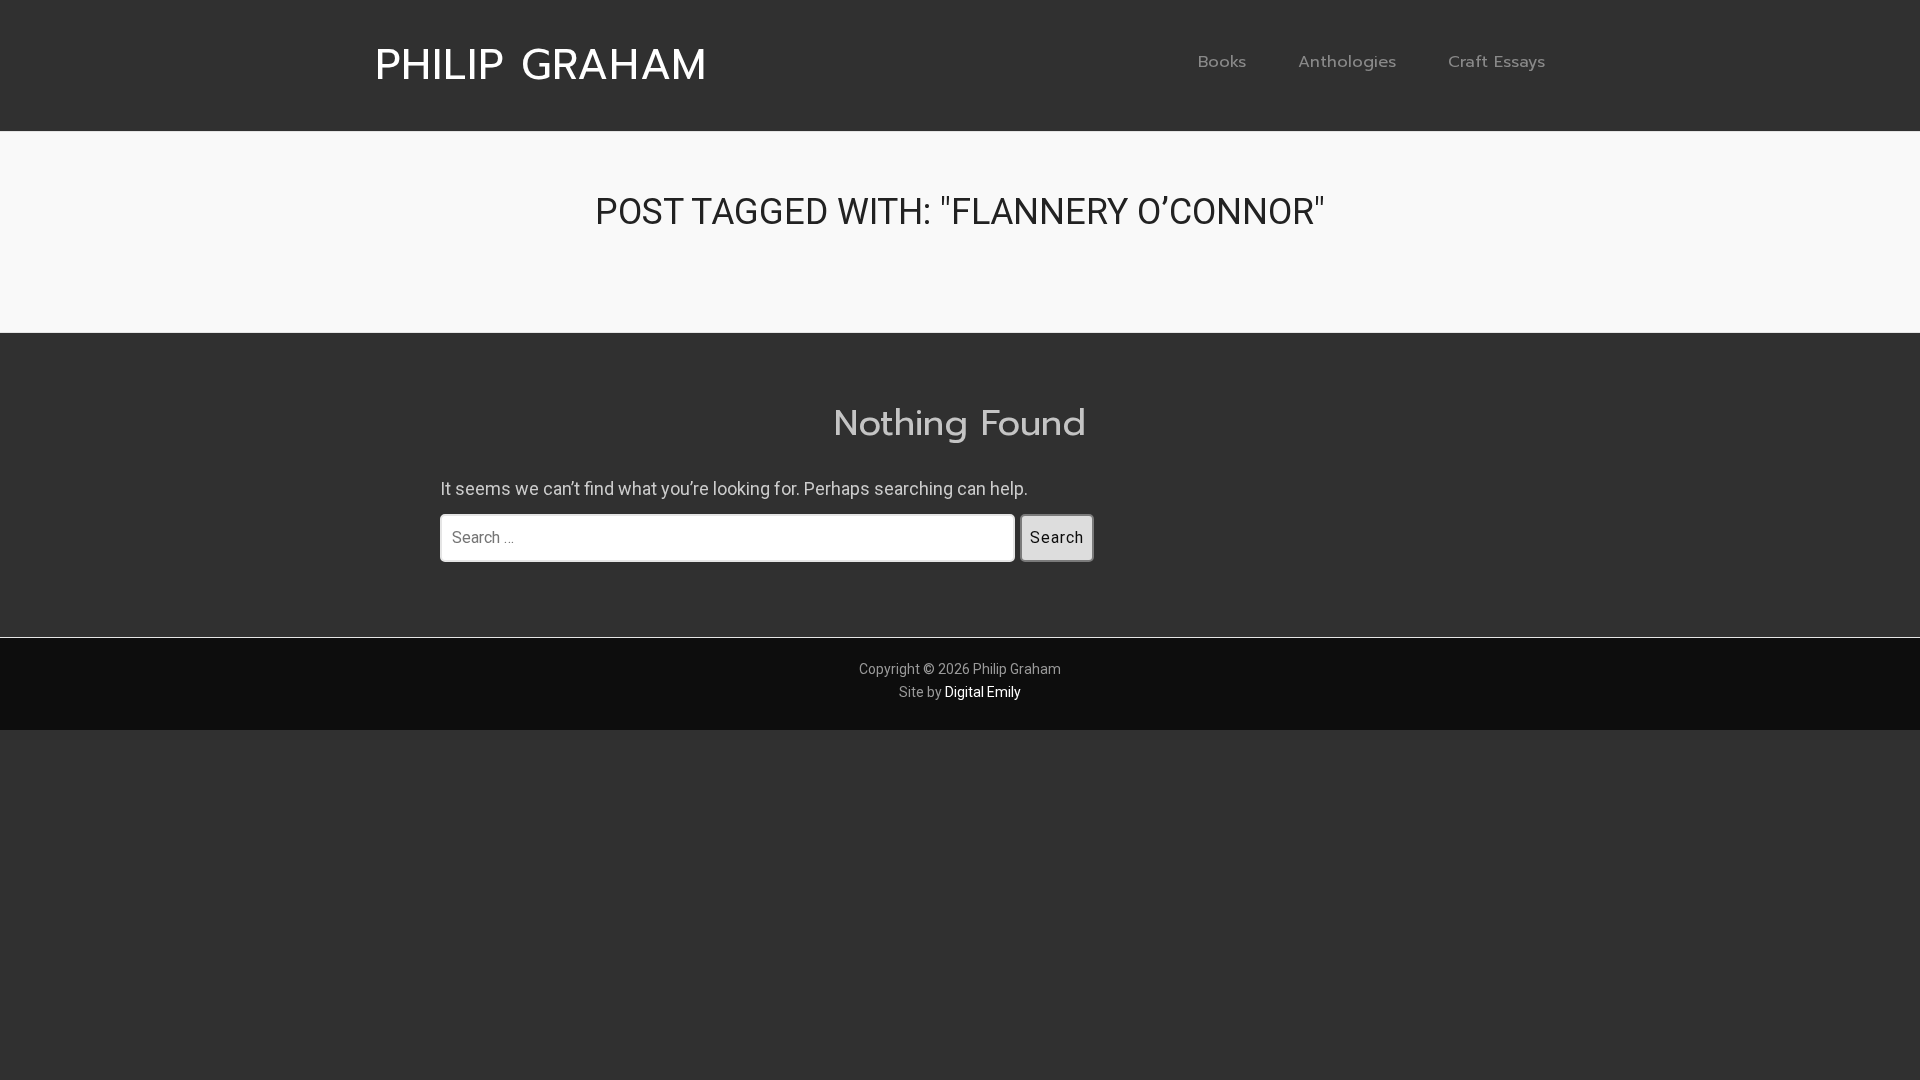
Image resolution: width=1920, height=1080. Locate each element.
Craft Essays (1496, 61)
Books (1222, 61)
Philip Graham (541, 65)
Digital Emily (983, 692)
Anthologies (1347, 61)
